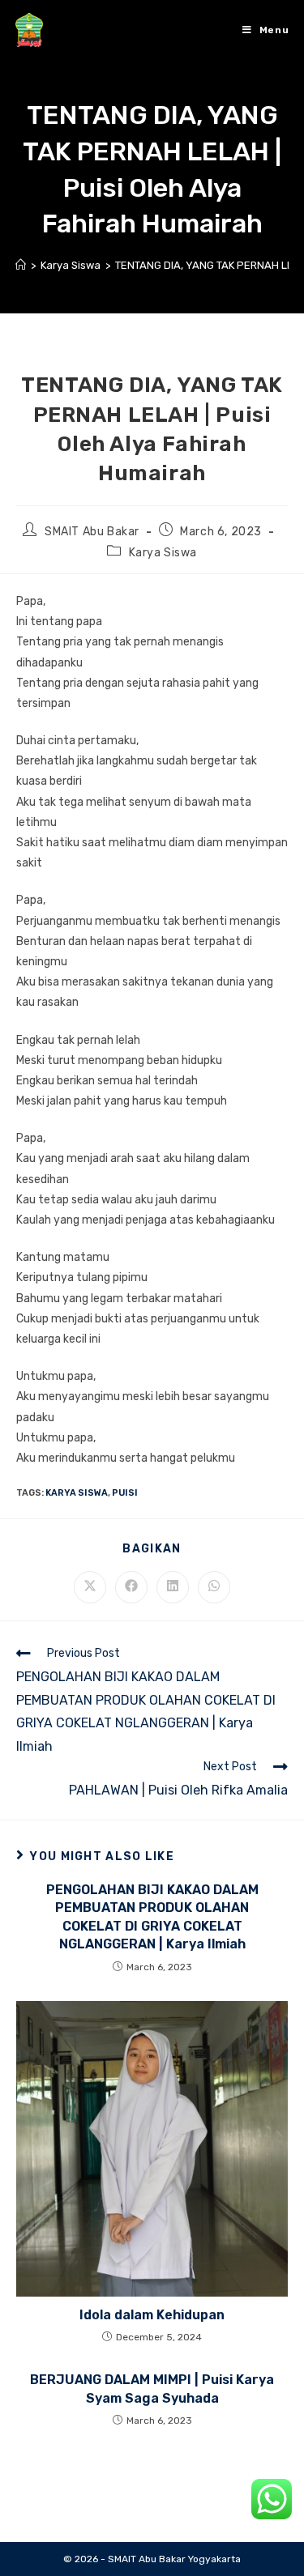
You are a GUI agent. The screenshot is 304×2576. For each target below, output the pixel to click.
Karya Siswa (163, 553)
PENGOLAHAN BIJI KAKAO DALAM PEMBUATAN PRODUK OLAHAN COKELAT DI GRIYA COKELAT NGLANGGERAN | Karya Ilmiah (152, 1917)
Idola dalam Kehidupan (152, 2315)
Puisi (125, 1493)
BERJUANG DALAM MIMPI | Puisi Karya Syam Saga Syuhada (152, 2389)
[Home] (21, 265)
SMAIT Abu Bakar (92, 532)
